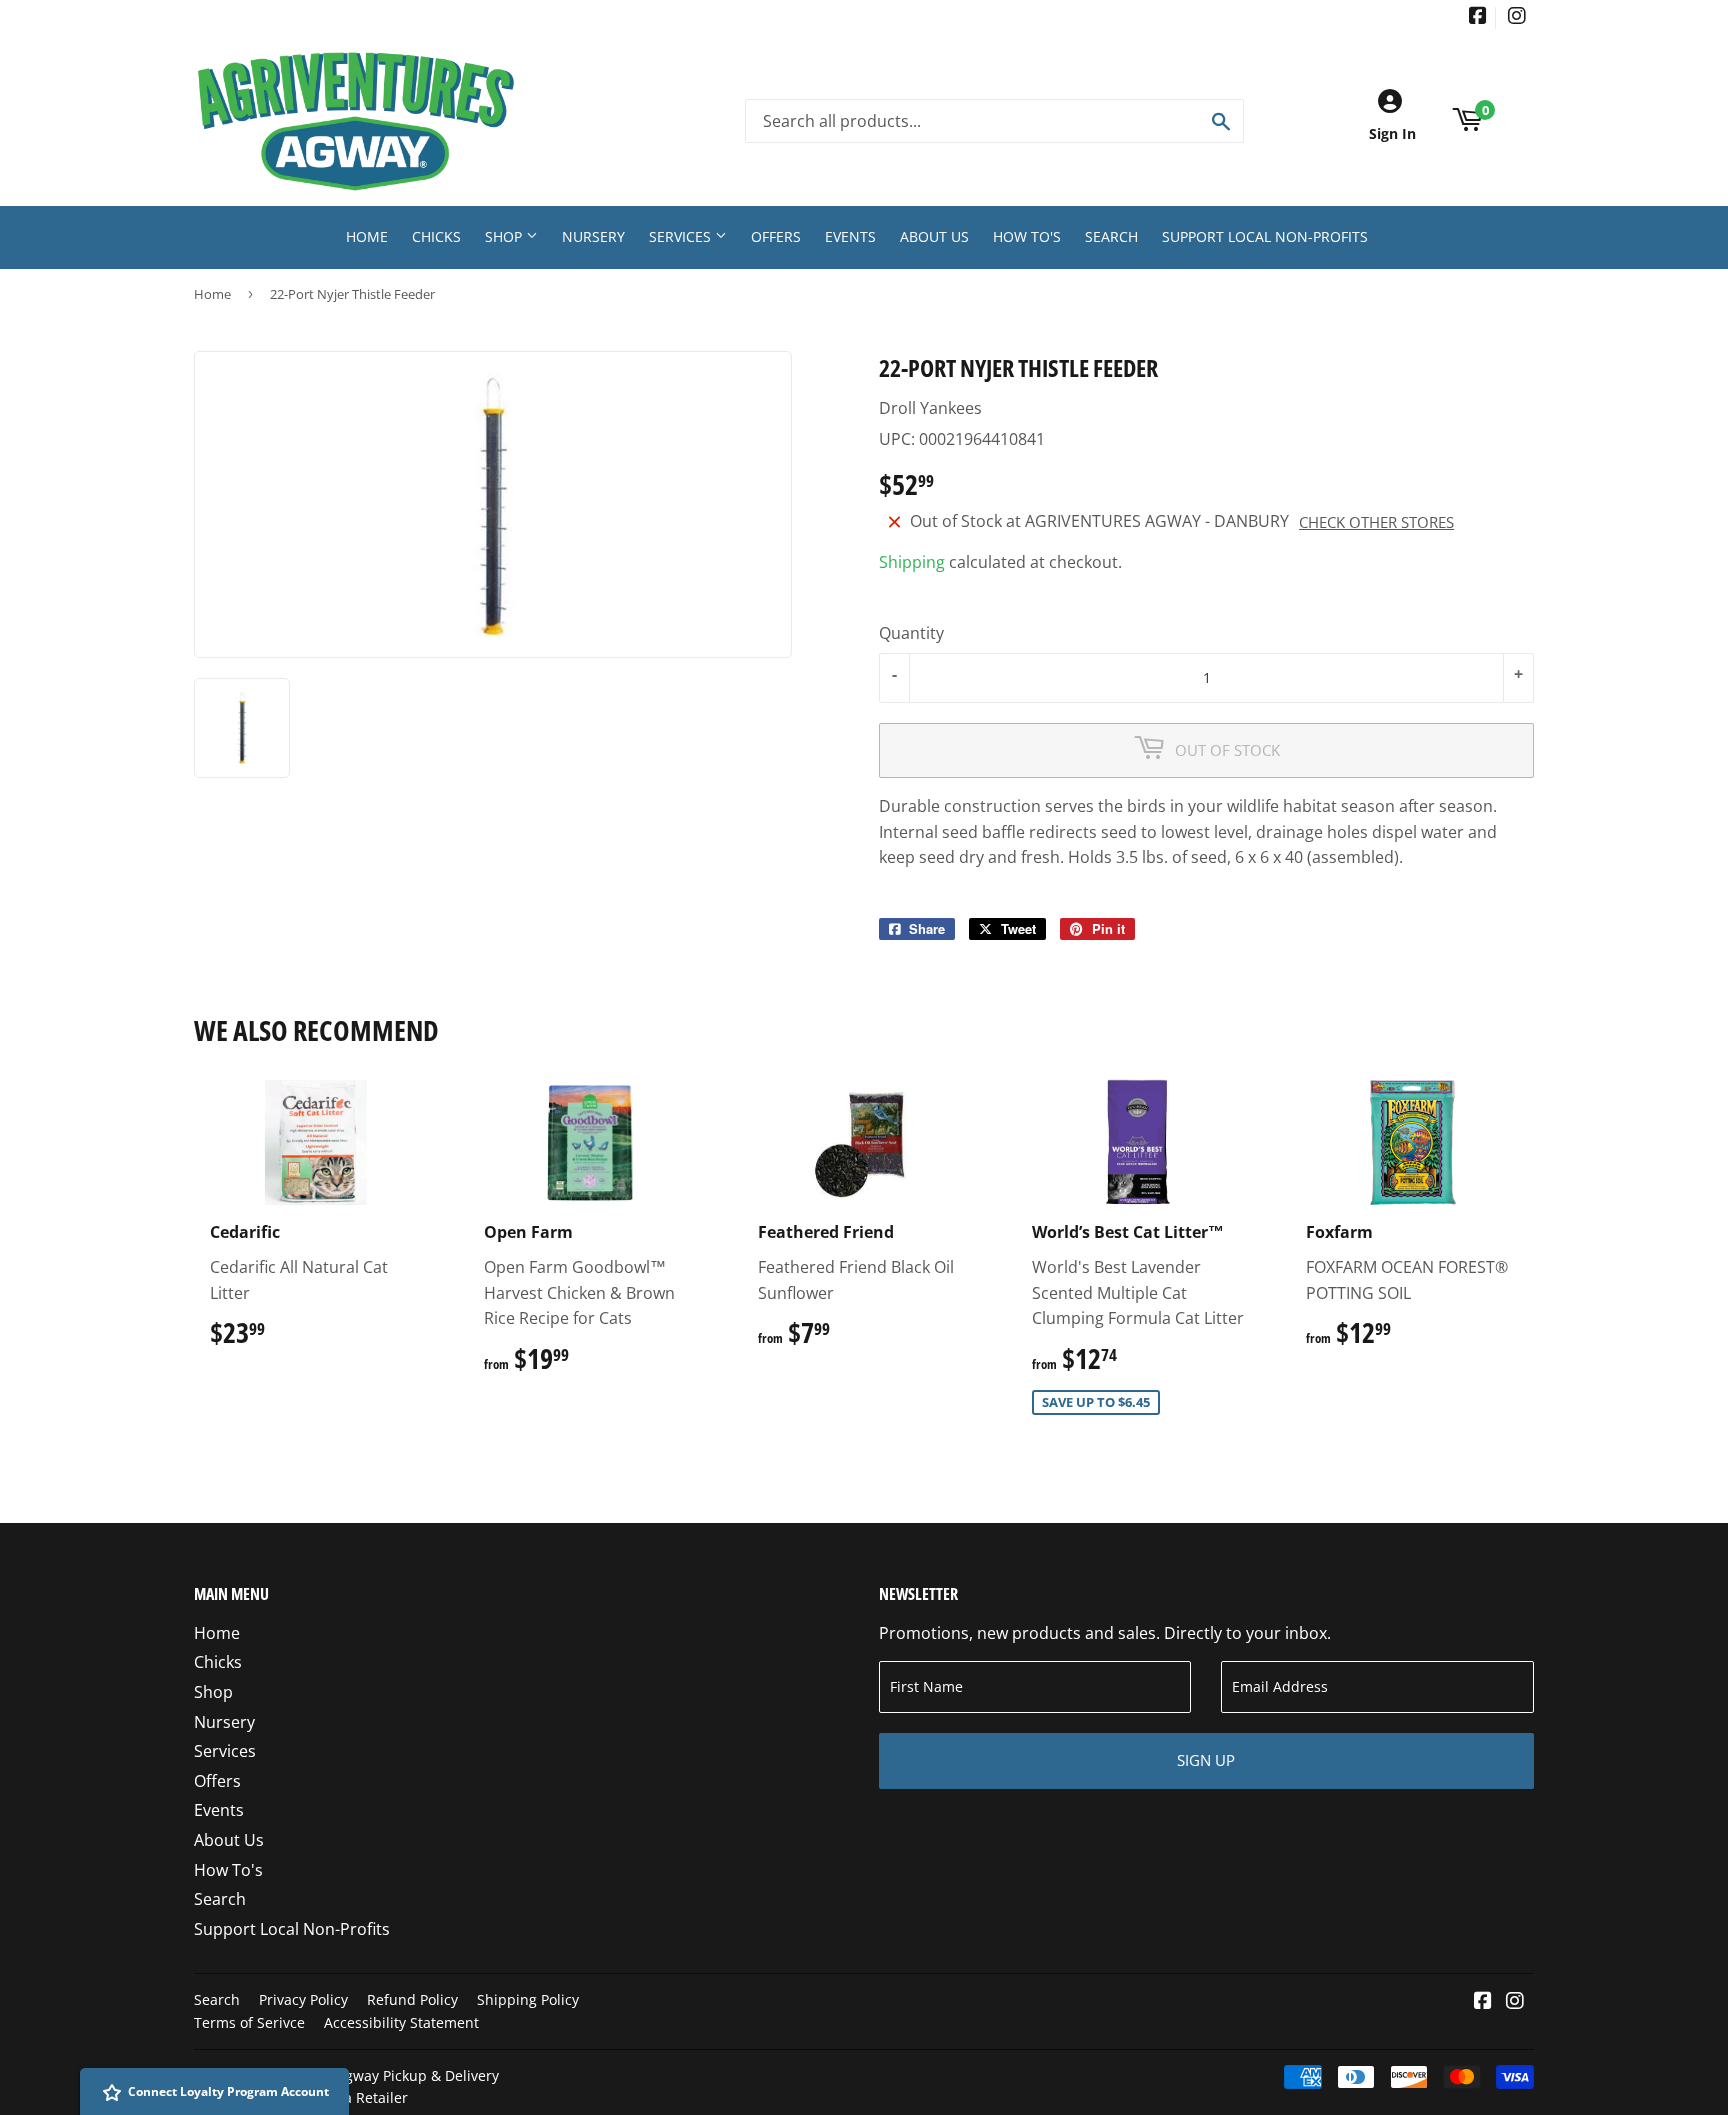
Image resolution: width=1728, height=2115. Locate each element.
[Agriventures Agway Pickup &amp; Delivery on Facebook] (1478, 17)
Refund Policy (412, 1999)
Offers (776, 236)
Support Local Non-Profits (1265, 236)
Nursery (593, 236)
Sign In (1392, 133)
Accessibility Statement (401, 2022)
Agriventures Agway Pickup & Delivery (372, 2075)
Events (850, 236)
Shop (505, 236)
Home (367, 236)
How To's (1027, 236)
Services (682, 236)
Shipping (912, 562)
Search (1111, 236)
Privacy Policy (303, 1999)
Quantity (911, 633)
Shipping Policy (528, 1999)
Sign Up (1206, 1760)
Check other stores (1376, 522)
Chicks (436, 236)
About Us (934, 236)
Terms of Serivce (249, 2022)
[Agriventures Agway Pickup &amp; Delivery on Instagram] (1517, 17)
